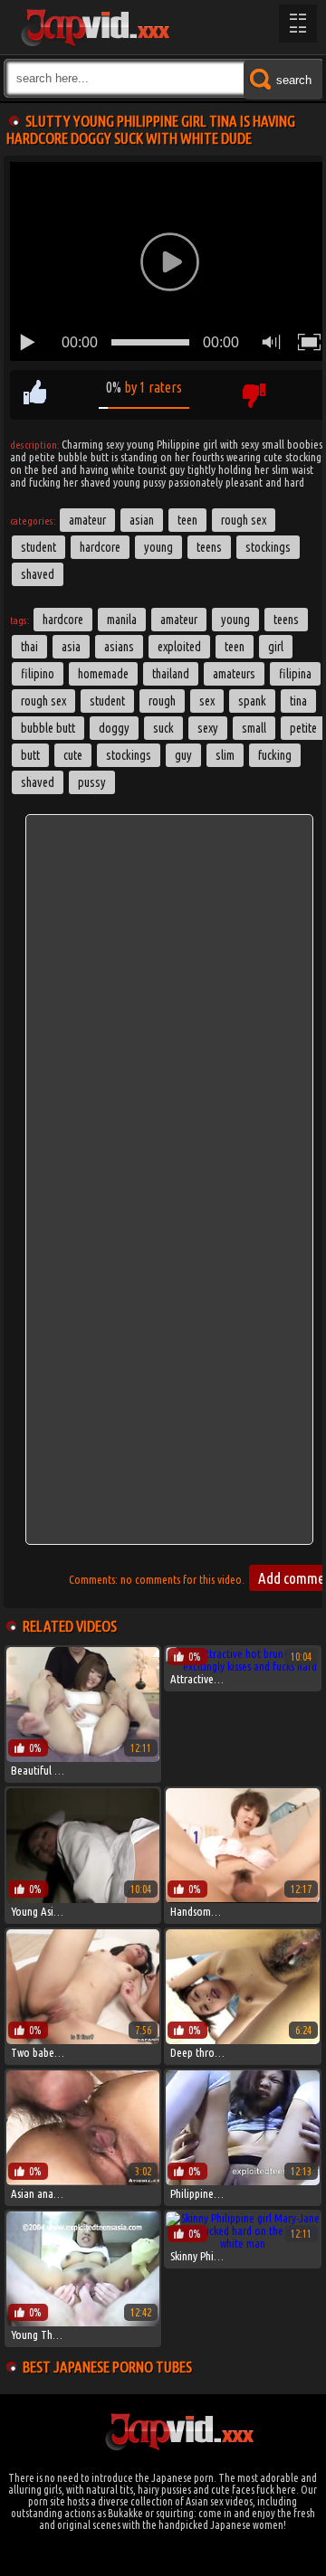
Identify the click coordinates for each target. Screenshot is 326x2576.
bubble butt (48, 728)
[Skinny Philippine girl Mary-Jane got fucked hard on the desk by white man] (242, 2243)
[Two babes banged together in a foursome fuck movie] (83, 2040)
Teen (187, 520)
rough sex (43, 701)
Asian (142, 520)
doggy (114, 728)
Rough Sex (244, 520)
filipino (38, 674)
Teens (209, 547)
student (107, 701)
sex (207, 701)
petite (303, 728)
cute (73, 755)
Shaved (38, 574)
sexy (208, 728)
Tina (298, 701)
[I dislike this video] (253, 395)
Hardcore (100, 547)
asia (71, 647)
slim (225, 755)
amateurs (234, 674)
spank (252, 701)
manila (122, 620)
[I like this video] (35, 395)
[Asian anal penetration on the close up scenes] (83, 2181)
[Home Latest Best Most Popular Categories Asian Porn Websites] (298, 24)
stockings (129, 755)
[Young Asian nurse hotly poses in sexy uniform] (83, 1899)
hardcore (63, 620)
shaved (38, 782)
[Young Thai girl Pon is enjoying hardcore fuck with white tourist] (83, 2322)
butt (30, 755)
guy (183, 755)
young (235, 620)
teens (286, 620)
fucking (275, 755)
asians (119, 647)
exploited (179, 647)
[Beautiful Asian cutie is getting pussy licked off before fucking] (83, 1757)
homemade (103, 674)
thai (29, 647)
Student (38, 547)
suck (163, 728)
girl (276, 647)
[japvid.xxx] (94, 27)
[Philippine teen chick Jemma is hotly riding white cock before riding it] (242, 2181)
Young (158, 547)
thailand (171, 674)
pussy (92, 782)
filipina (295, 674)
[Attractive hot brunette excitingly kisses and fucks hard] (242, 1666)
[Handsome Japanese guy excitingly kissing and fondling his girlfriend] (242, 1899)
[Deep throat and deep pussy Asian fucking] (242, 2040)
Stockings (268, 547)
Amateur (87, 520)
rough (162, 701)
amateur (179, 620)
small (254, 728)
